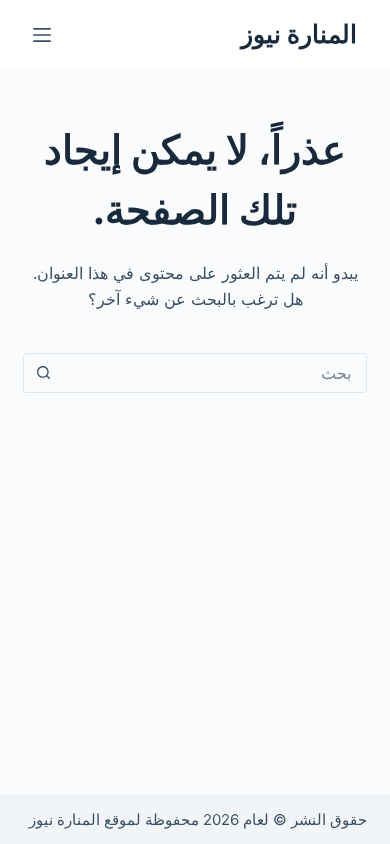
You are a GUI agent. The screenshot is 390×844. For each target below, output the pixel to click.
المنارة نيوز (299, 34)
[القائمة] (42, 35)
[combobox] (213, 373)
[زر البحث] (43, 373)
